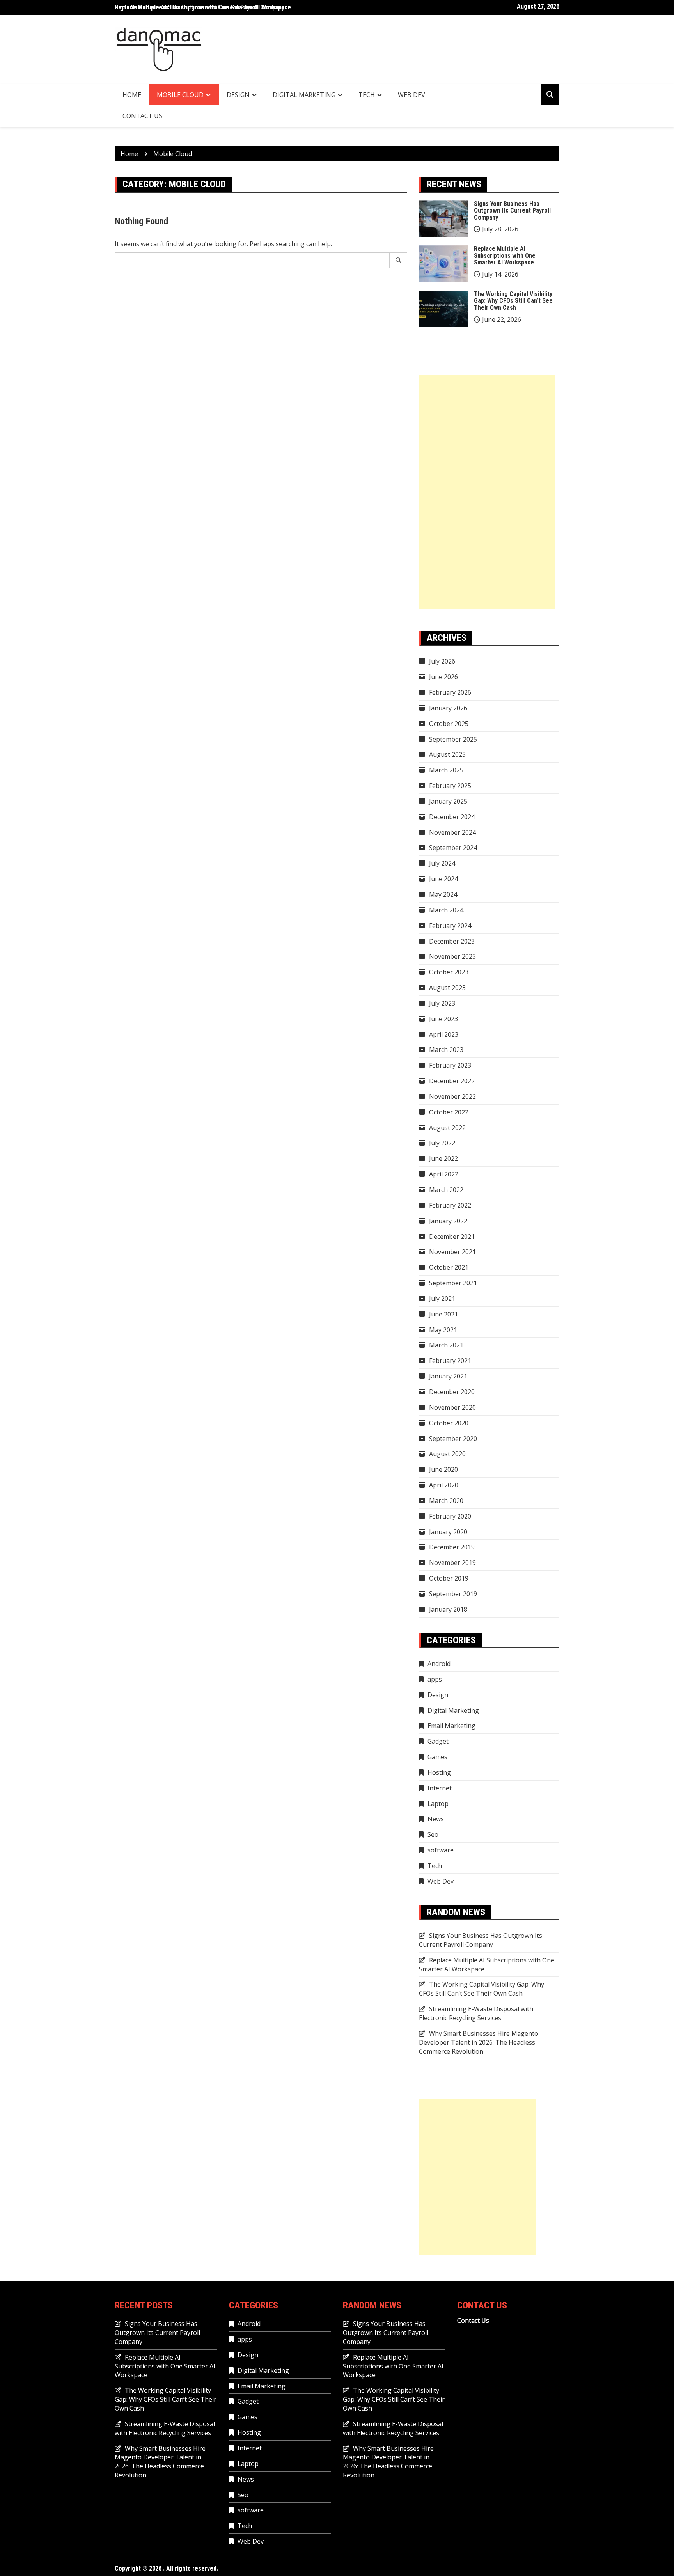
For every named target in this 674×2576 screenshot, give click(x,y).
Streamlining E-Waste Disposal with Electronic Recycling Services (476, 2013)
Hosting (439, 1772)
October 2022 (449, 1112)
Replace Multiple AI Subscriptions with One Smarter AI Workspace (203, 7)
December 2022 (452, 1081)
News (436, 1819)
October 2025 (449, 724)
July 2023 (442, 1003)
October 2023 (449, 972)
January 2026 (448, 708)
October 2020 (449, 1423)
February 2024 (450, 926)
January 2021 (448, 1376)
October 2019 (449, 1578)
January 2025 (448, 801)
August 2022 (447, 1128)
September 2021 (453, 1283)
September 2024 (453, 848)
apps (435, 1679)
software (441, 1850)
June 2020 (443, 1469)
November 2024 (452, 832)
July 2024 (442, 863)
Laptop (438, 1804)
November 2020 (452, 1407)
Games (437, 1757)
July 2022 (442, 1143)
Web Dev (411, 95)
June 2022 (443, 1158)
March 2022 (446, 1190)
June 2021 (443, 1314)
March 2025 (446, 770)
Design (238, 95)
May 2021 (443, 1330)
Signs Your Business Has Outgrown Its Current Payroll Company (512, 211)
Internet (440, 1788)
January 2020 (448, 1532)
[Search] (398, 260)
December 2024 (452, 817)
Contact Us (142, 116)
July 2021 (442, 1299)
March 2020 (446, 1501)
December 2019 (452, 1547)
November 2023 (452, 956)
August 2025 (447, 754)
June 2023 (443, 1019)
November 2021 (452, 1252)
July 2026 (442, 661)
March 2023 (446, 1050)
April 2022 (444, 1174)
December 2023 (452, 941)
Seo (433, 1834)
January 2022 (448, 1221)
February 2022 (450, 1205)
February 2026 (450, 692)
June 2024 (443, 879)
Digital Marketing (304, 95)
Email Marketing (451, 1726)
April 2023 (444, 1034)
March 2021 (446, 1345)
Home (132, 95)
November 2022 (452, 1096)
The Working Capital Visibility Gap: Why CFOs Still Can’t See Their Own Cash (513, 301)
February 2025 (450, 786)
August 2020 (447, 1454)
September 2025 (453, 739)
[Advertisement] (487, 492)
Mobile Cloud (180, 95)
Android (439, 1664)
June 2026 (443, 677)
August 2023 (447, 988)
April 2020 (444, 1485)
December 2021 (452, 1237)
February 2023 (450, 1065)
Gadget (438, 1741)
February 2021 (450, 1361)
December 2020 (452, 1392)
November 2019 (452, 1563)
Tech (367, 95)
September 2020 (453, 1439)
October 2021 (449, 1267)
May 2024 (443, 894)
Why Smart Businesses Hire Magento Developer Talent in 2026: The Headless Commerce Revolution (479, 2042)
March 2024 (446, 910)
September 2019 (453, 1594)
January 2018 (448, 1609)
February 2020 (450, 1516)
